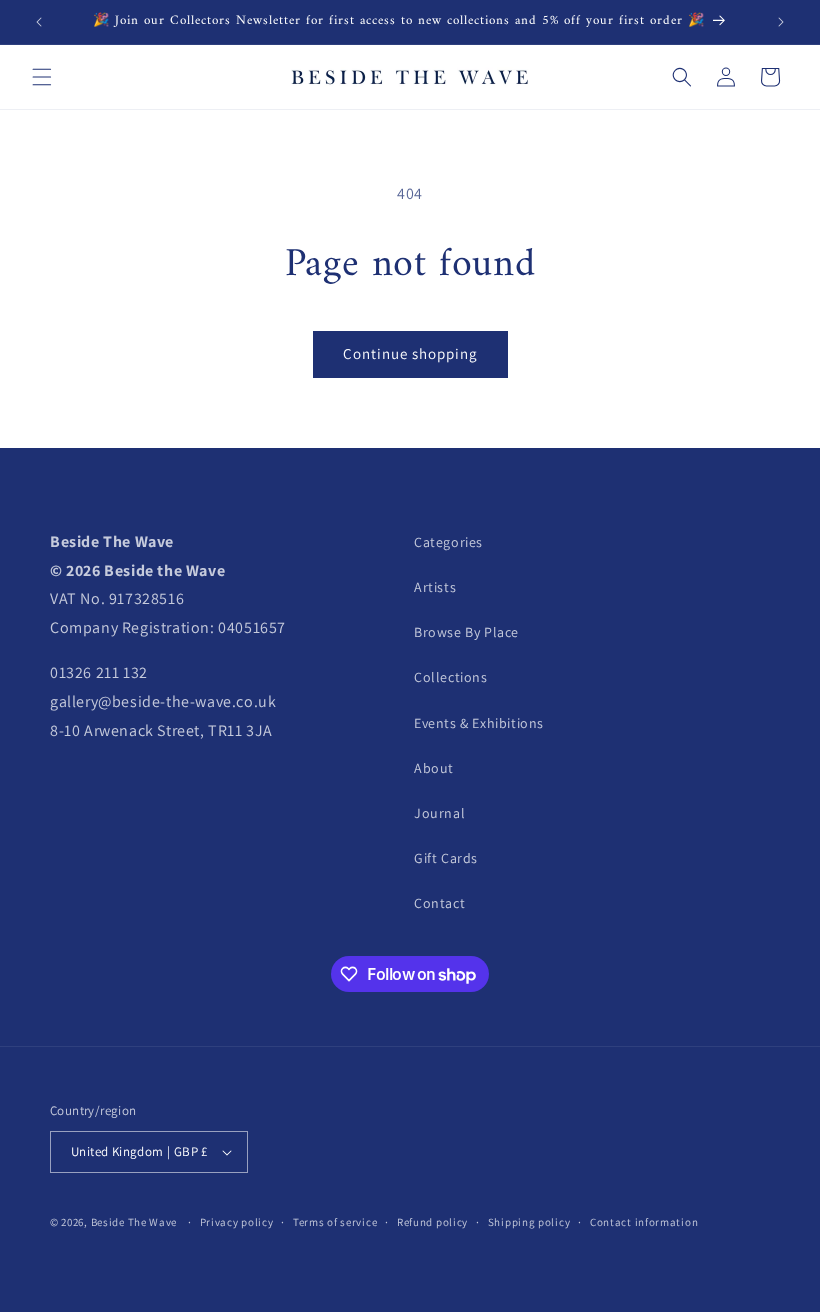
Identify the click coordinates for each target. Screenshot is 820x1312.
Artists (435, 587)
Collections (451, 677)
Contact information (644, 1222)
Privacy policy (237, 1222)
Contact (439, 903)
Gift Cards (446, 858)
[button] (42, 77)
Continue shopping (410, 353)
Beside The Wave (134, 1222)
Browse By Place (466, 632)
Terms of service (335, 1222)
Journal (439, 813)
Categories (448, 542)
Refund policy (432, 1222)
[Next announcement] (781, 22)
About (434, 768)
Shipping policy (529, 1222)
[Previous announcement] (39, 22)
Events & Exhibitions (479, 723)
